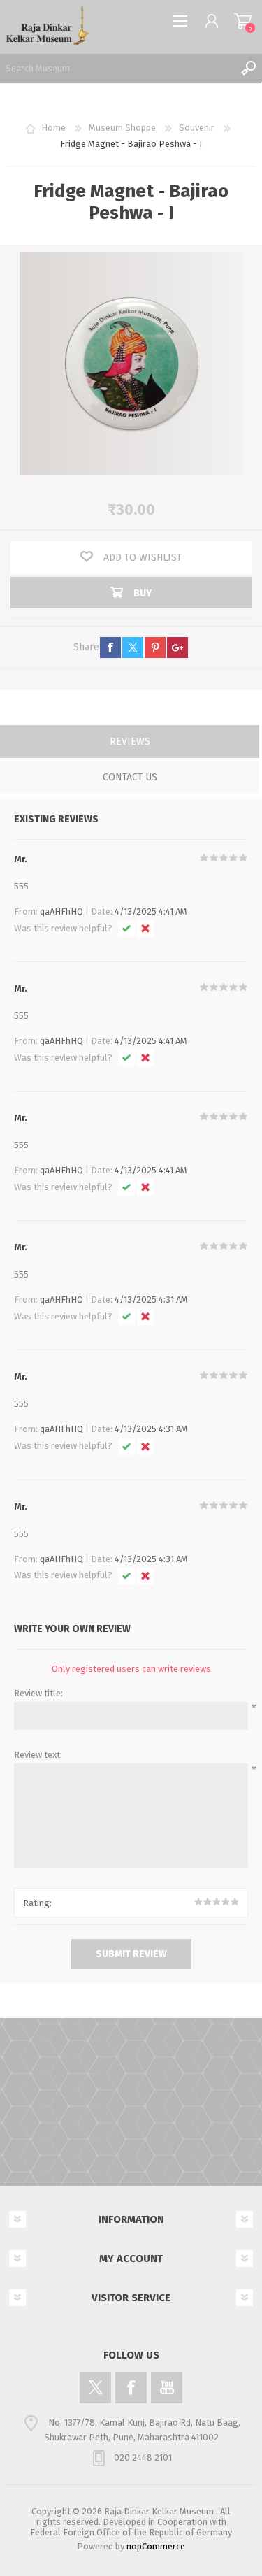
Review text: (38, 1755)
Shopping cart (243, 21)
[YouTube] (167, 2388)
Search (248, 68)
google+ (177, 647)
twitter (133, 647)
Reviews (130, 742)
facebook (110, 647)
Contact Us (130, 777)
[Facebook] (131, 2388)
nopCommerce (156, 2546)
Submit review (131, 1954)
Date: (102, 911)
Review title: (38, 1693)
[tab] (130, 743)
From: (26, 911)
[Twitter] (95, 2388)
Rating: (37, 1903)
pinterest (155, 647)
